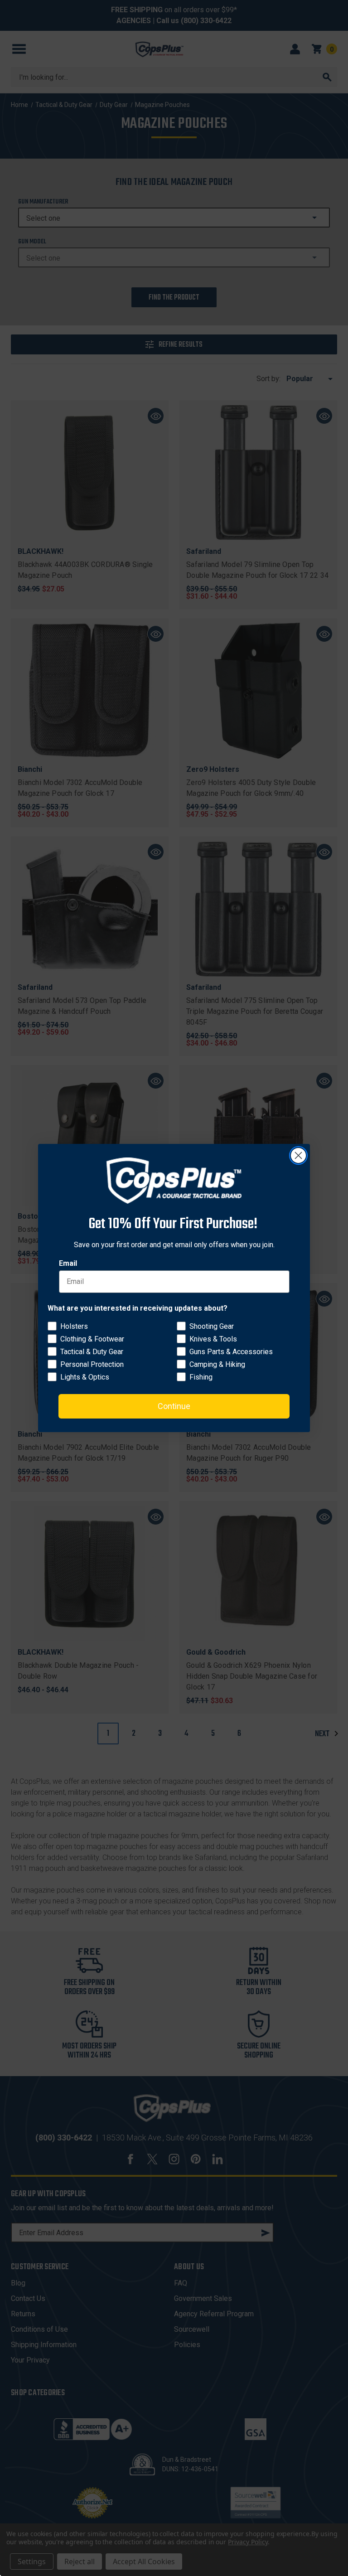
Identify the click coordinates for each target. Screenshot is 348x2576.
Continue (174, 1406)
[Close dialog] (298, 1155)
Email (68, 1263)
